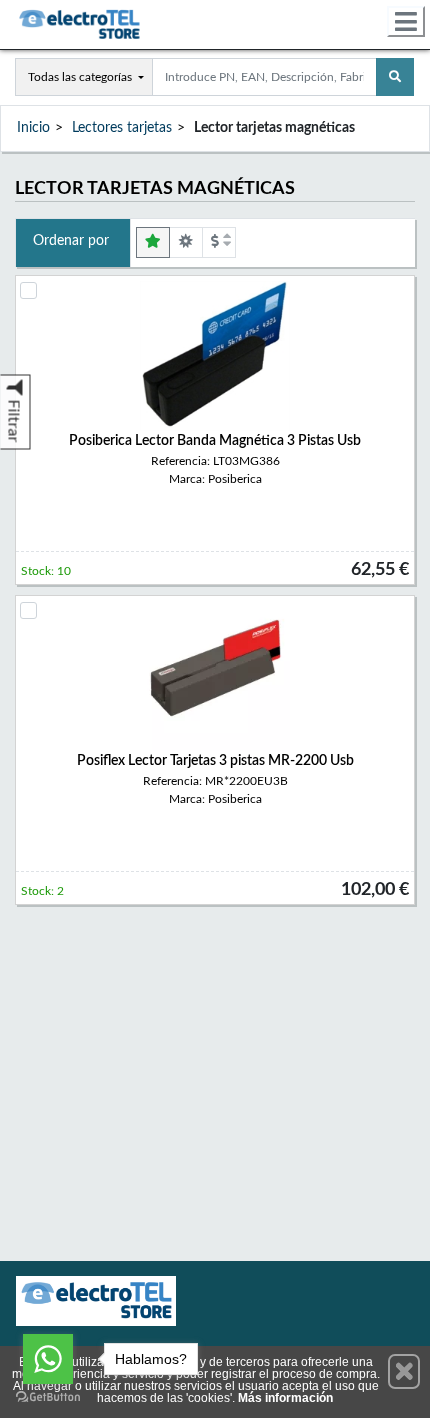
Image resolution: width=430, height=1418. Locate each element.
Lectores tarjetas (122, 128)
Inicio (33, 128)
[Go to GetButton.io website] (48, 1397)
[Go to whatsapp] (48, 1359)
